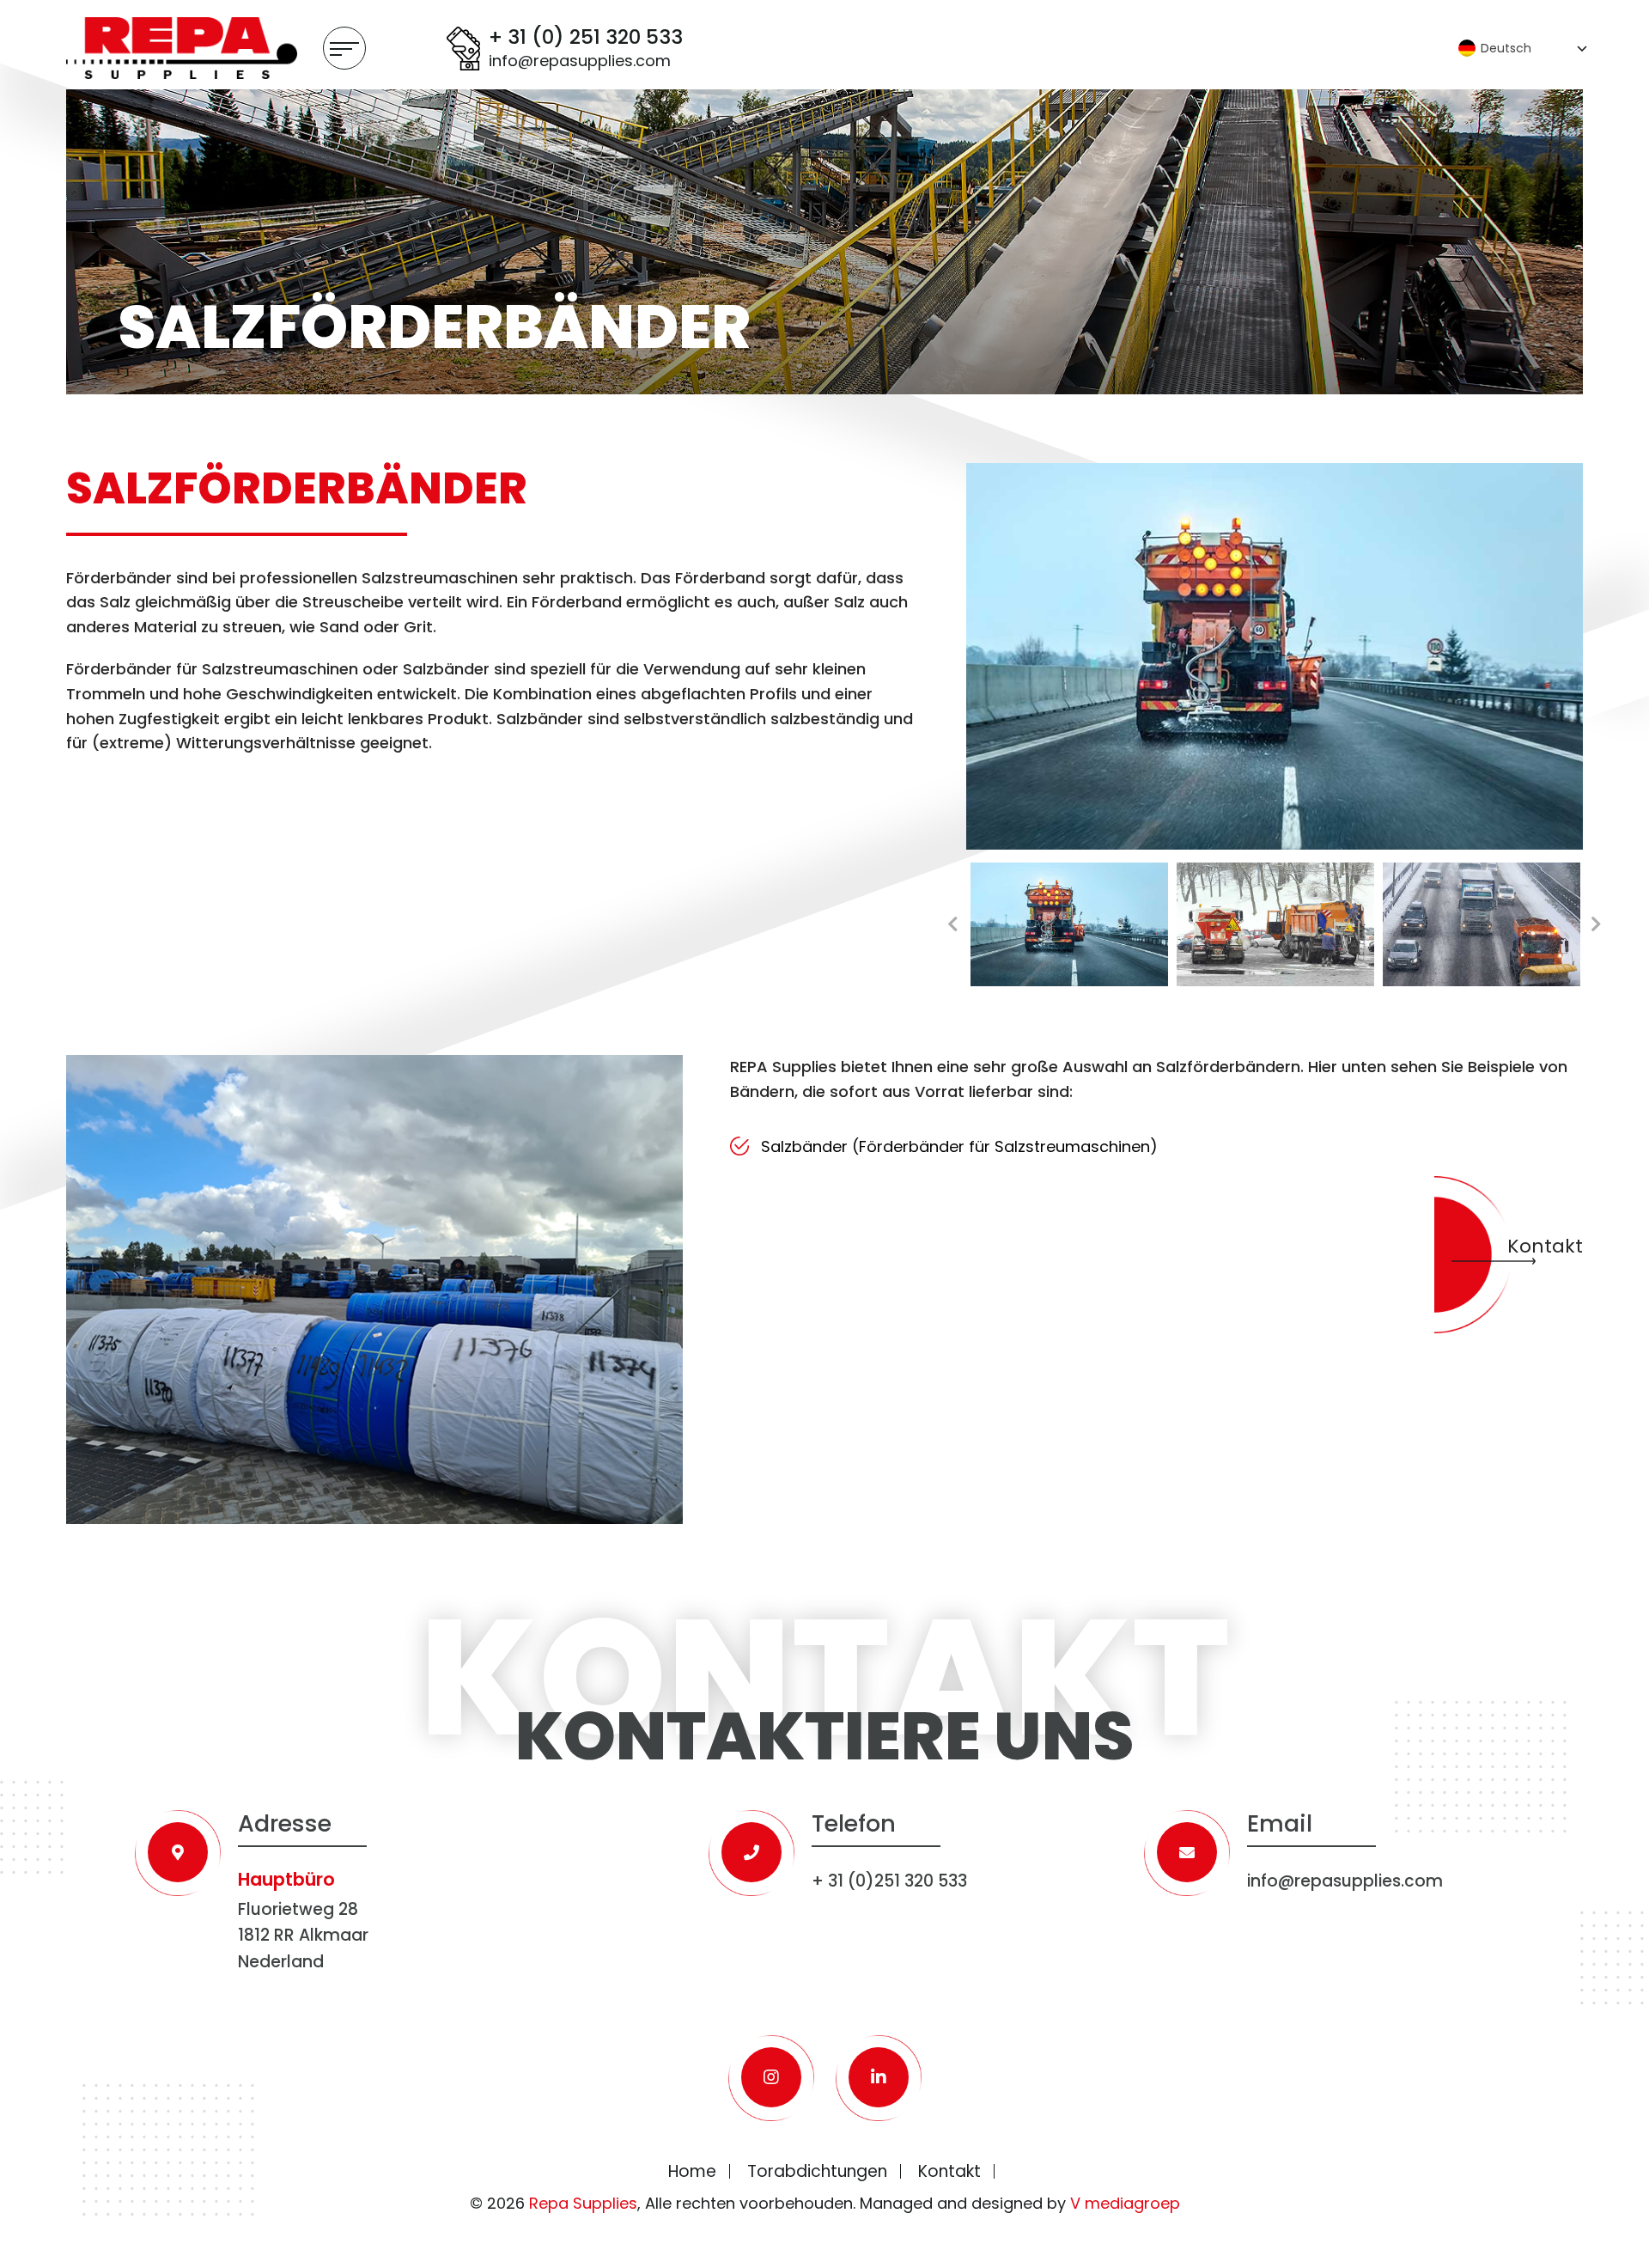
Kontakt (1545, 1246)
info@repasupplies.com (580, 61)
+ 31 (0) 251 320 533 (586, 38)
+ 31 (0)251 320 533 (889, 1881)
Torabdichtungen (817, 2171)
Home (692, 2171)
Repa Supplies (583, 2203)
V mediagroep (1125, 2203)
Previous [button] (953, 924)
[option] (1275, 656)
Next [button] (1596, 924)
